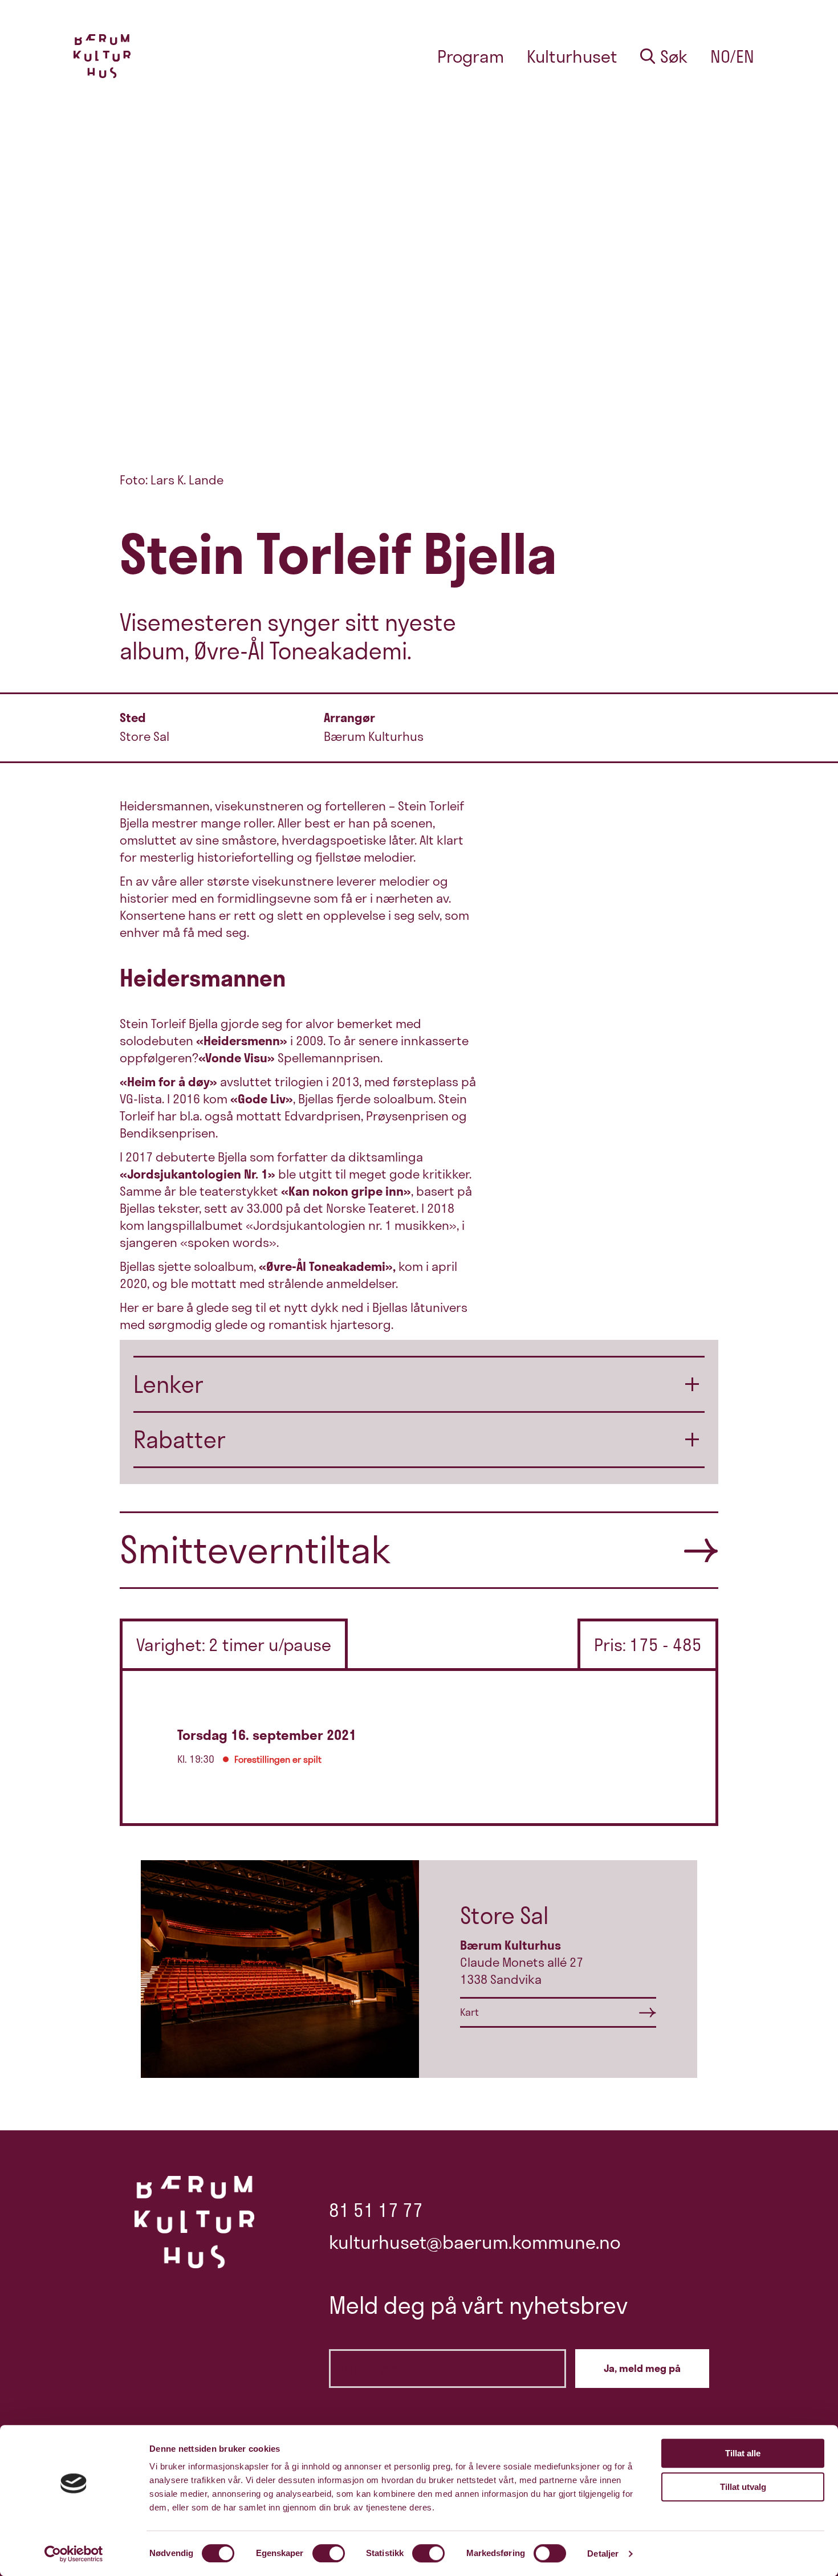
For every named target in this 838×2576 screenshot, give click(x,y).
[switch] (329, 2553)
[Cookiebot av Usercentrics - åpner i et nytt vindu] (74, 2554)
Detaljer (603, 2553)
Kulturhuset (572, 56)
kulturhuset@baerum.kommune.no (475, 2242)
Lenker (168, 1384)
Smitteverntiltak (255, 1550)
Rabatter (180, 1440)
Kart (469, 2012)
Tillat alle (743, 2453)
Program (471, 56)
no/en (732, 56)
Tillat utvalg (743, 2487)
